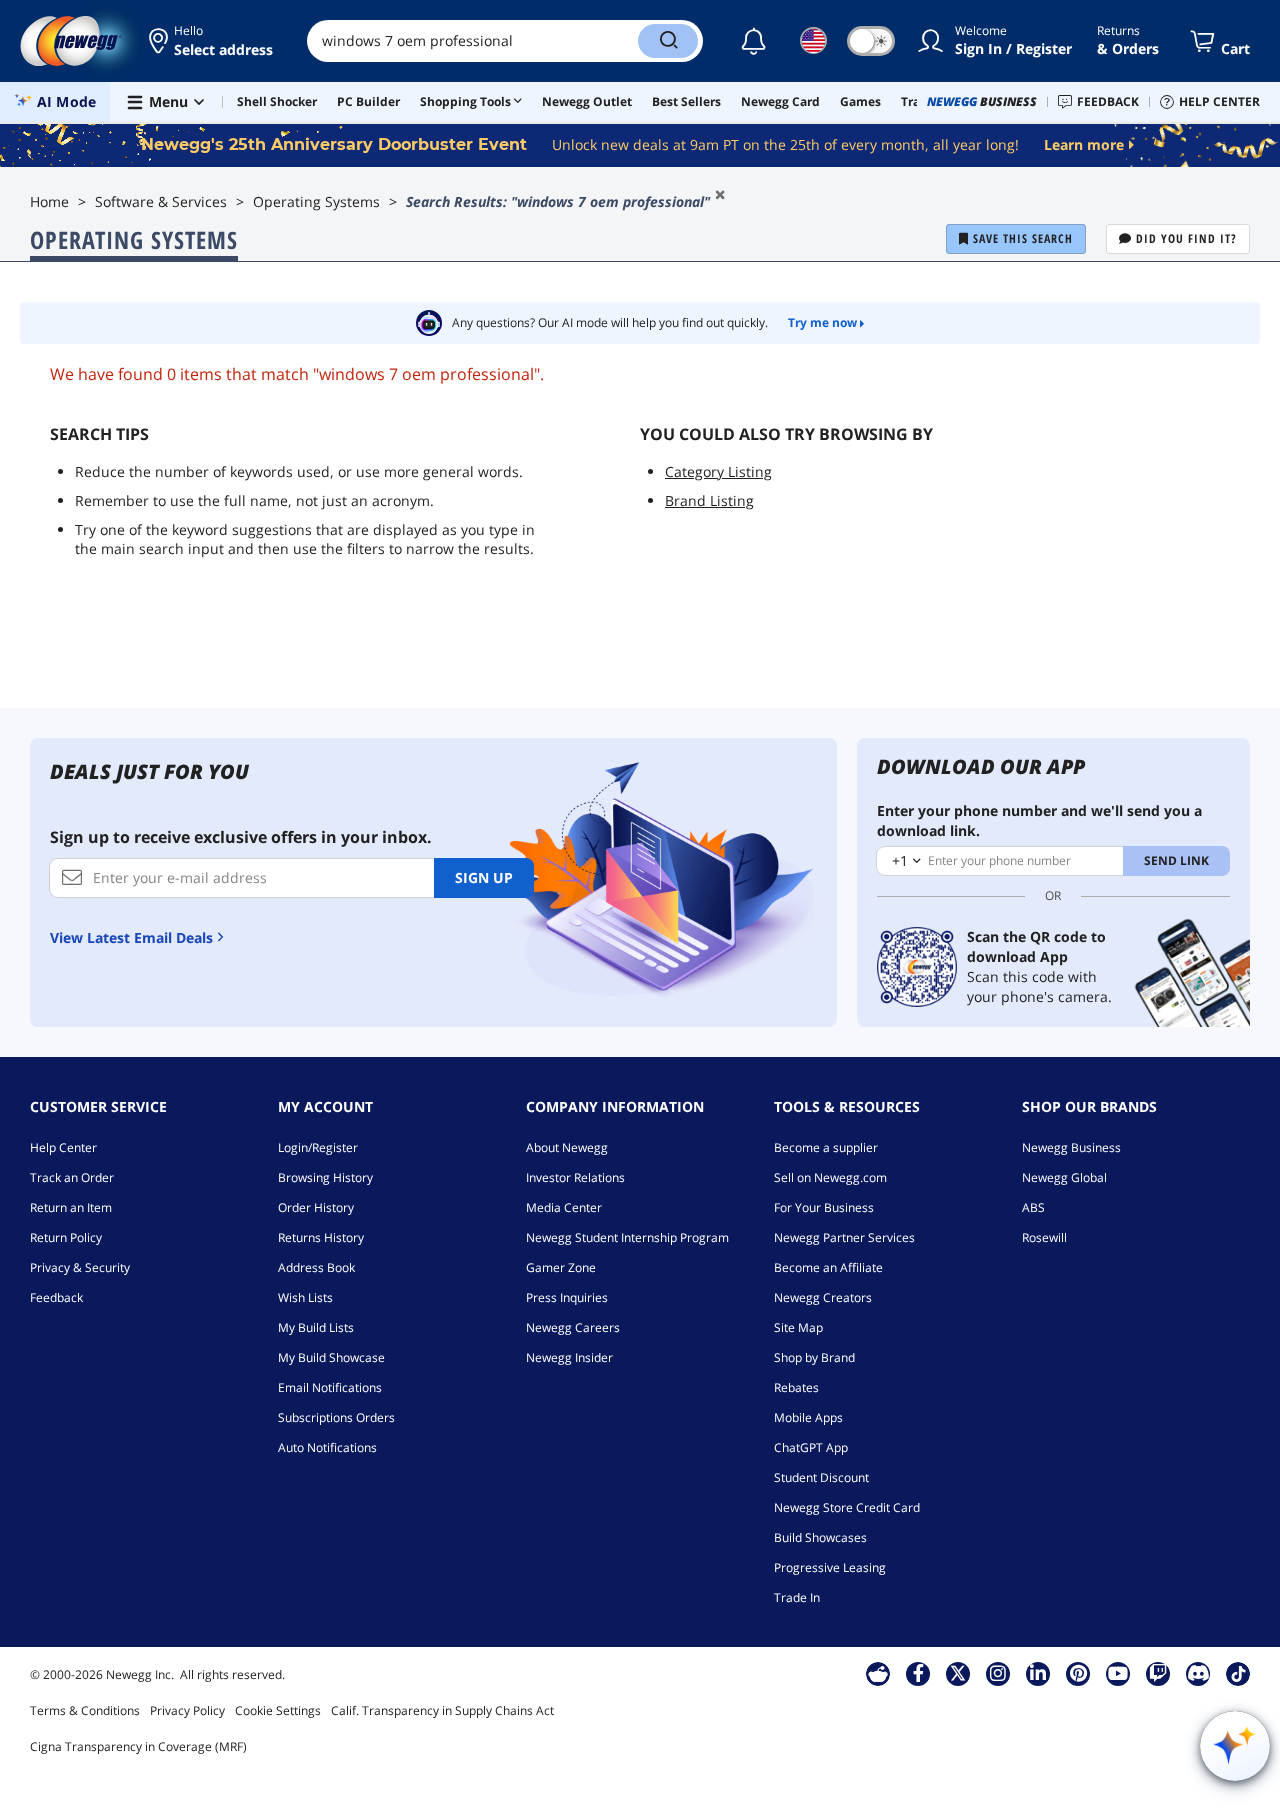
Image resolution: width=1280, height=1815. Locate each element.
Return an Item (71, 1207)
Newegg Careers (573, 1327)
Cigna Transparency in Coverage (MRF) (138, 1746)
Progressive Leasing (830, 1567)
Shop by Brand (814, 1357)
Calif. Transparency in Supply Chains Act (442, 1710)
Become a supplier (826, 1147)
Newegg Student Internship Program (627, 1237)
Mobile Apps (808, 1417)
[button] (212, 41)
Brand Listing (709, 500)
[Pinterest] (1078, 1673)
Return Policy (66, 1237)
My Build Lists (316, 1327)
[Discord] (1198, 1673)
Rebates (796, 1387)
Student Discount (821, 1477)
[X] (958, 1673)
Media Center (564, 1207)
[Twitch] (1158, 1673)
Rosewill (1044, 1237)
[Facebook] (918, 1673)
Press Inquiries (567, 1297)
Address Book (316, 1267)
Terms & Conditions (85, 1710)
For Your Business (824, 1207)
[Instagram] (998, 1673)
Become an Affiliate (828, 1267)
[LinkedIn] (1038, 1673)
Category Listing (718, 471)
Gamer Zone (561, 1267)
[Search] (668, 41)
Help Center (63, 1147)
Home (49, 201)
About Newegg (567, 1147)
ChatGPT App (811, 1447)
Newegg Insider (569, 1357)
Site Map (798, 1327)
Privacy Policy (187, 1710)
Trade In (797, 1597)
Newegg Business (1071, 1147)
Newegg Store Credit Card (847, 1507)
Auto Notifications (327, 1447)
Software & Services (161, 201)
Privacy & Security (80, 1267)
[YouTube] (1118, 1673)
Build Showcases (820, 1537)
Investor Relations (575, 1177)
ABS (1033, 1207)
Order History (316, 1207)
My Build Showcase (331, 1357)
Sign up (484, 877)
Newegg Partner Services (844, 1237)
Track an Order (72, 1177)
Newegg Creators (823, 1297)
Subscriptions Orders (336, 1417)
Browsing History (325, 1177)
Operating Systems (316, 201)
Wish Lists (305, 1297)
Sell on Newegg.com (830, 1177)
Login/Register (318, 1147)
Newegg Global (1064, 1177)
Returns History (321, 1237)
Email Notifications (330, 1387)
